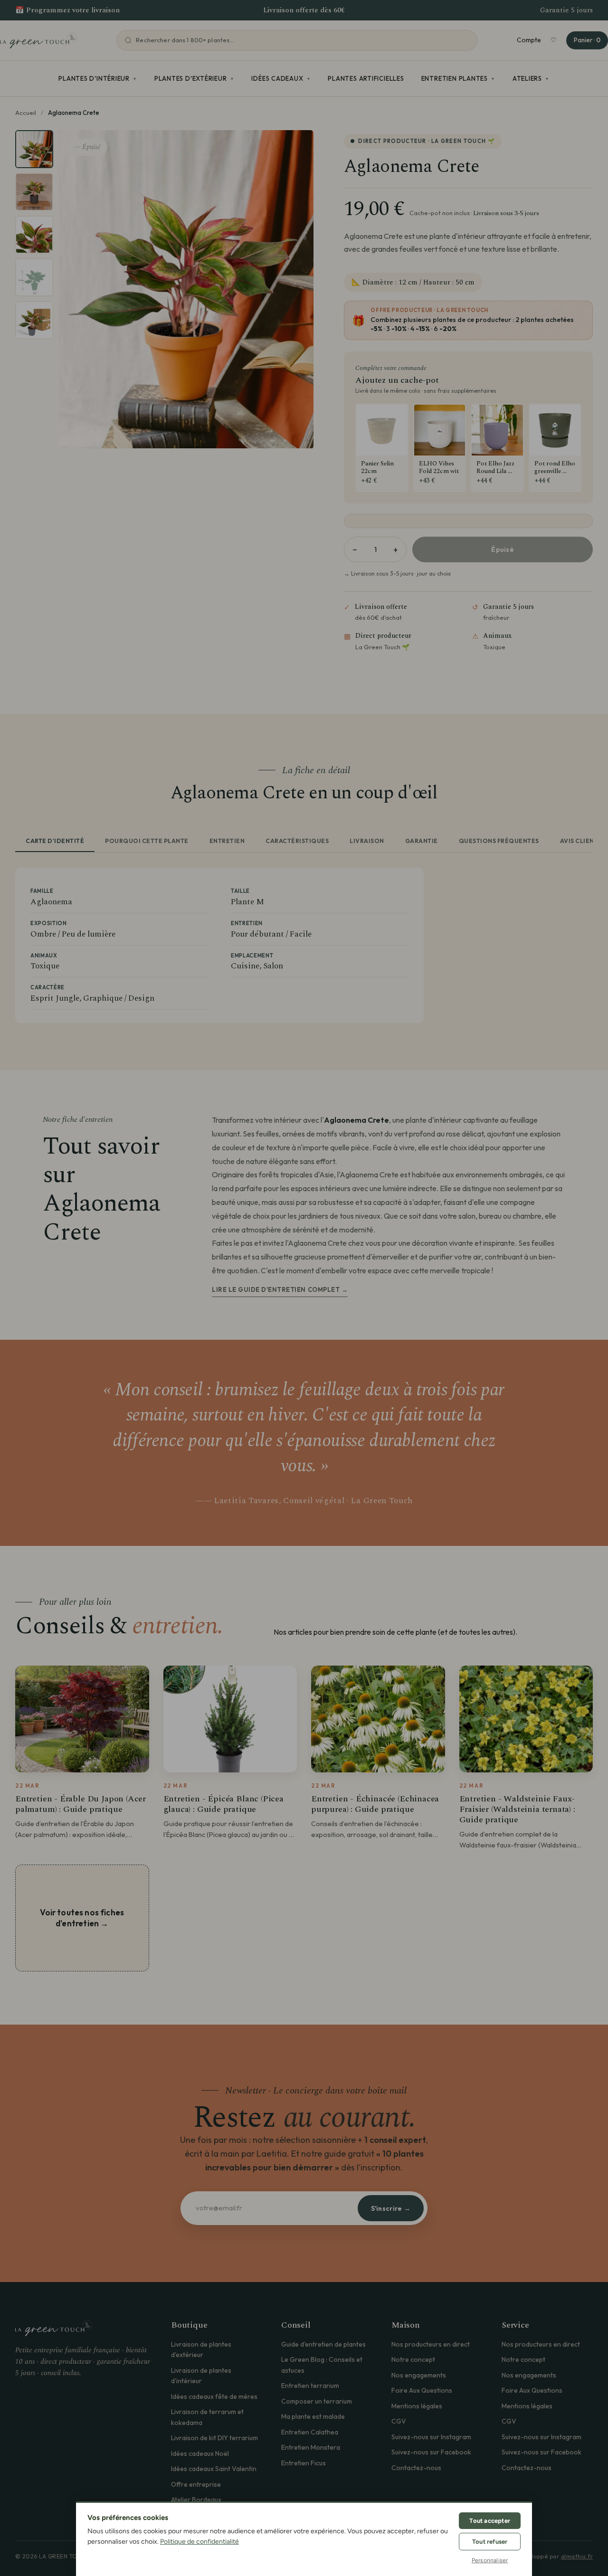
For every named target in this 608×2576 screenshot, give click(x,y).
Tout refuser (490, 2542)
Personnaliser (490, 2560)
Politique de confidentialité (199, 2542)
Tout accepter (490, 2521)
